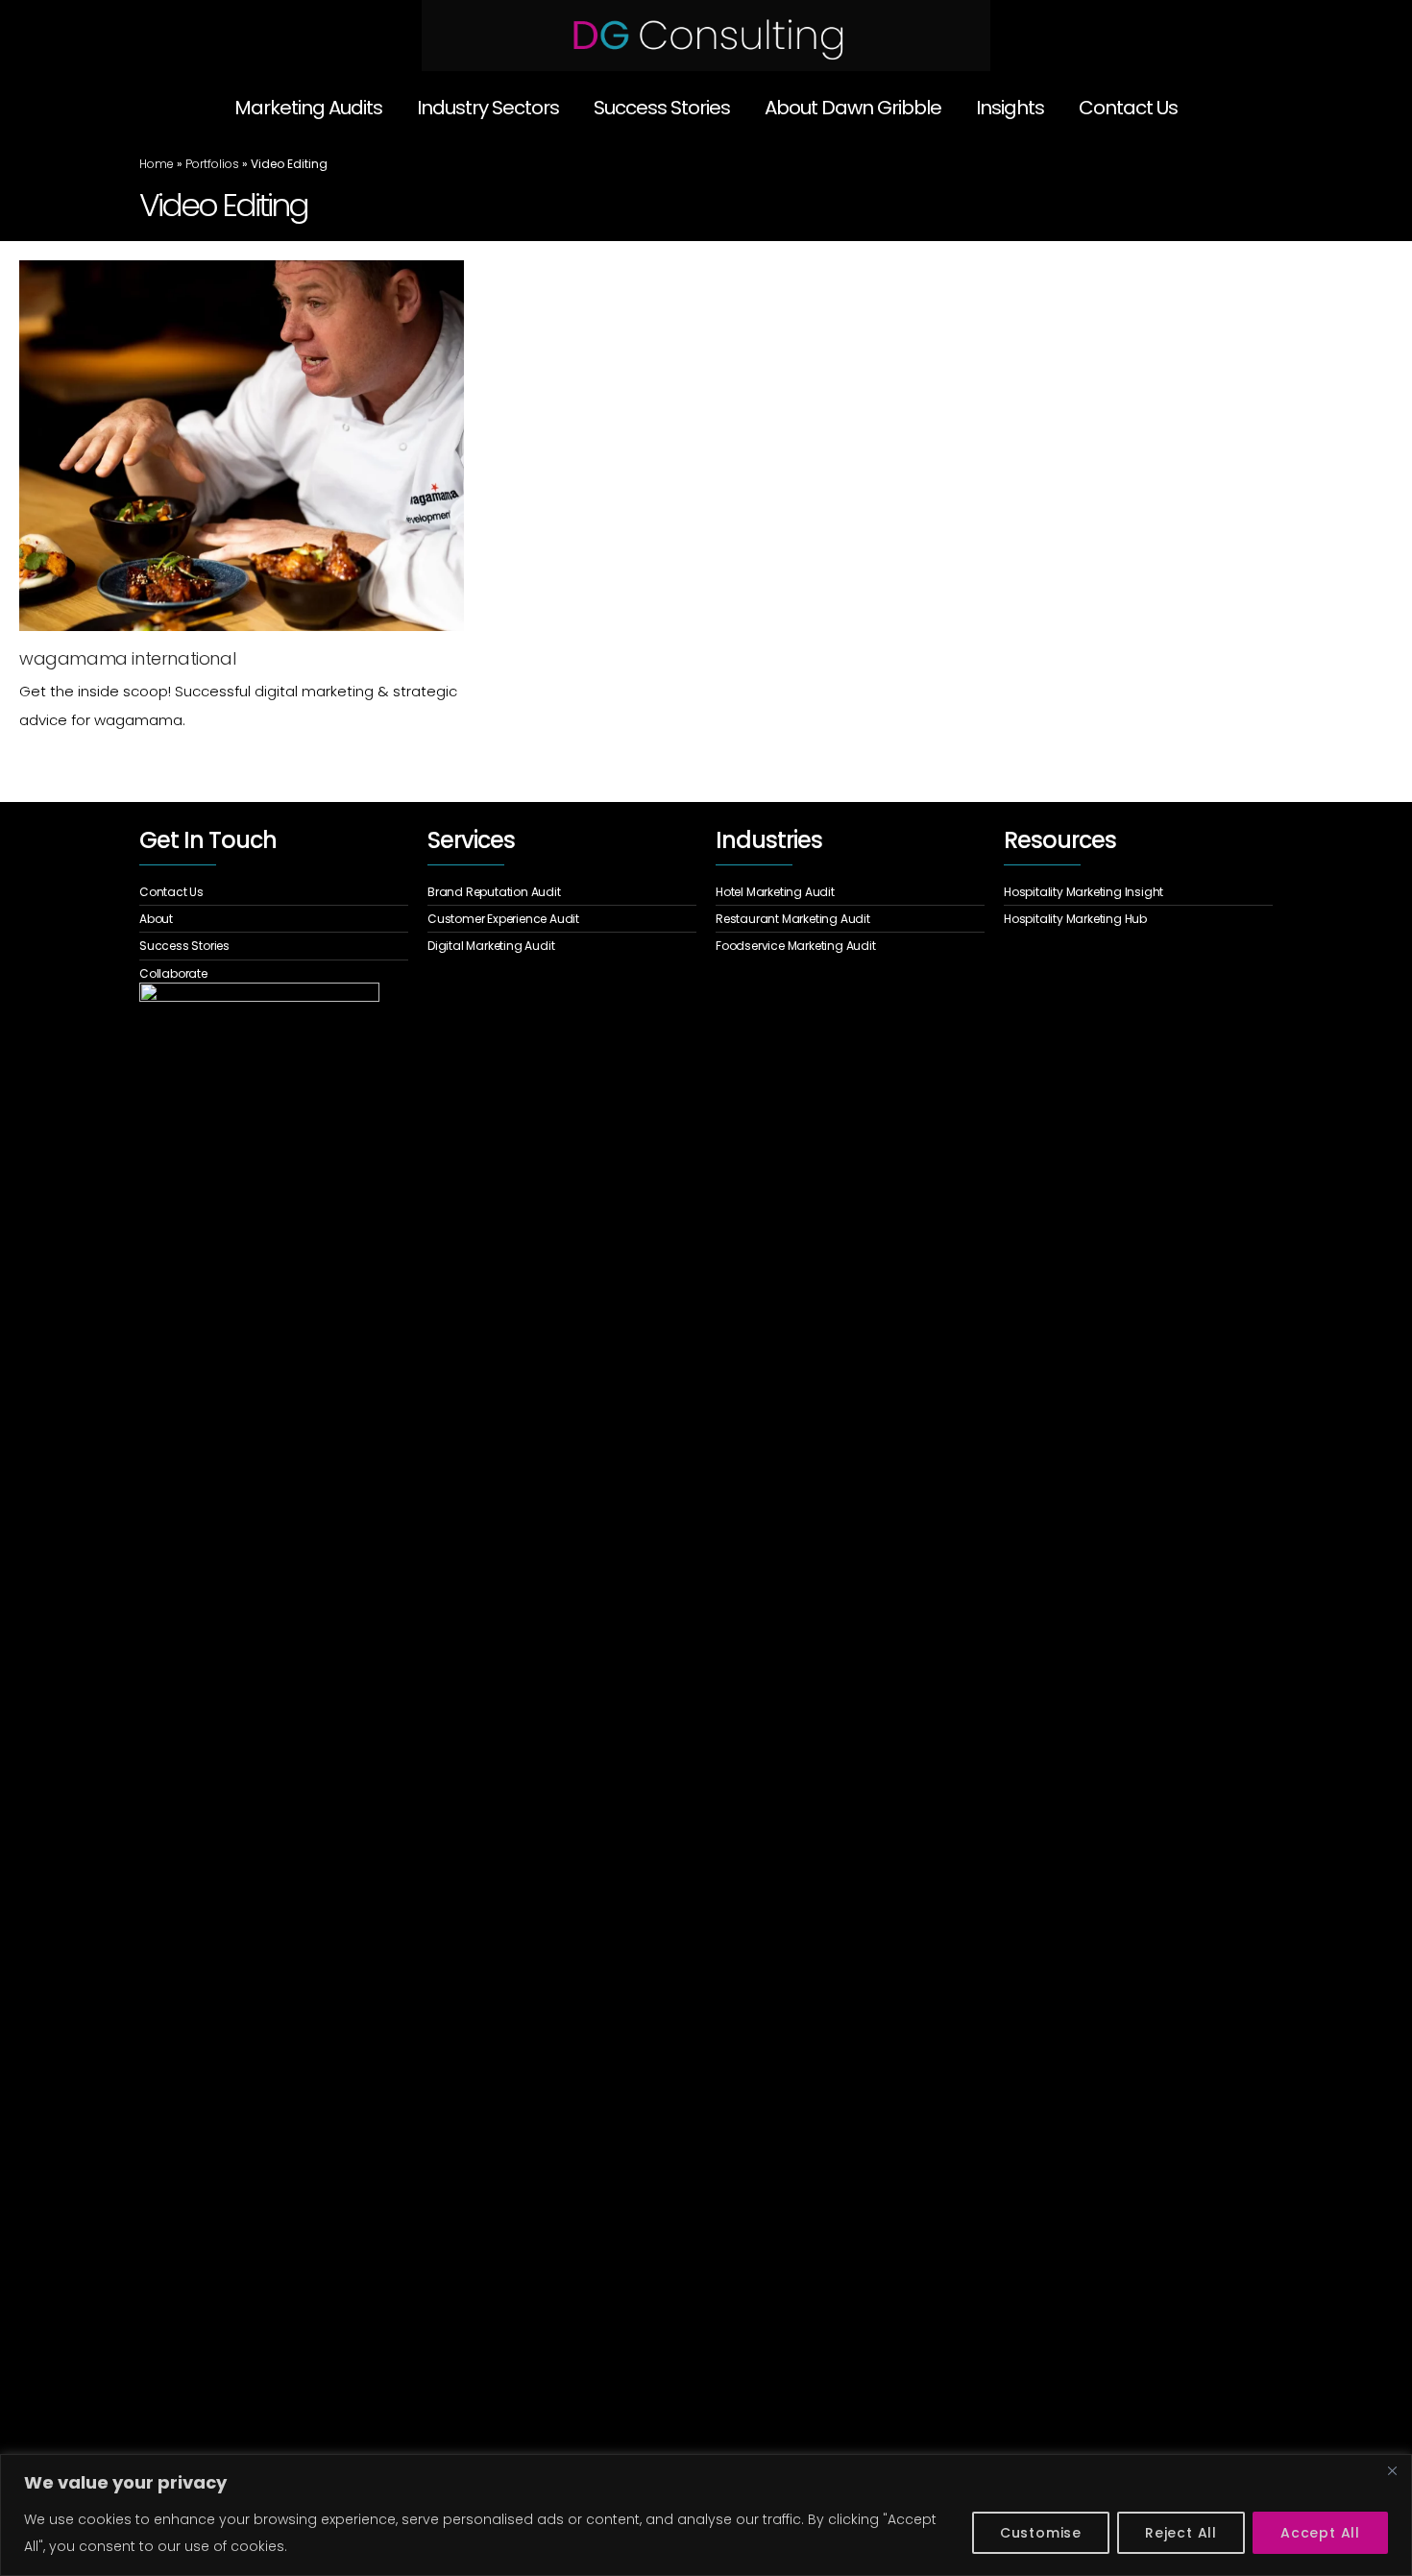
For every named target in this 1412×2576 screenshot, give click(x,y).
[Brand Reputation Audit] (562, 894)
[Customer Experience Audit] (562, 919)
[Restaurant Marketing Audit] (850, 919)
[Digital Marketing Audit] (562, 944)
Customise (1041, 2533)
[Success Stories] (274, 946)
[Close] (1392, 2470)
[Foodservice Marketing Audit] (850, 944)
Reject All (1181, 2533)
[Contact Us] (274, 894)
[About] (274, 919)
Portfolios (212, 164)
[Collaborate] (274, 972)
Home (157, 164)
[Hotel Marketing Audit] (850, 894)
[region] (706, 2515)
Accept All (1320, 2533)
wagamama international (127, 658)
